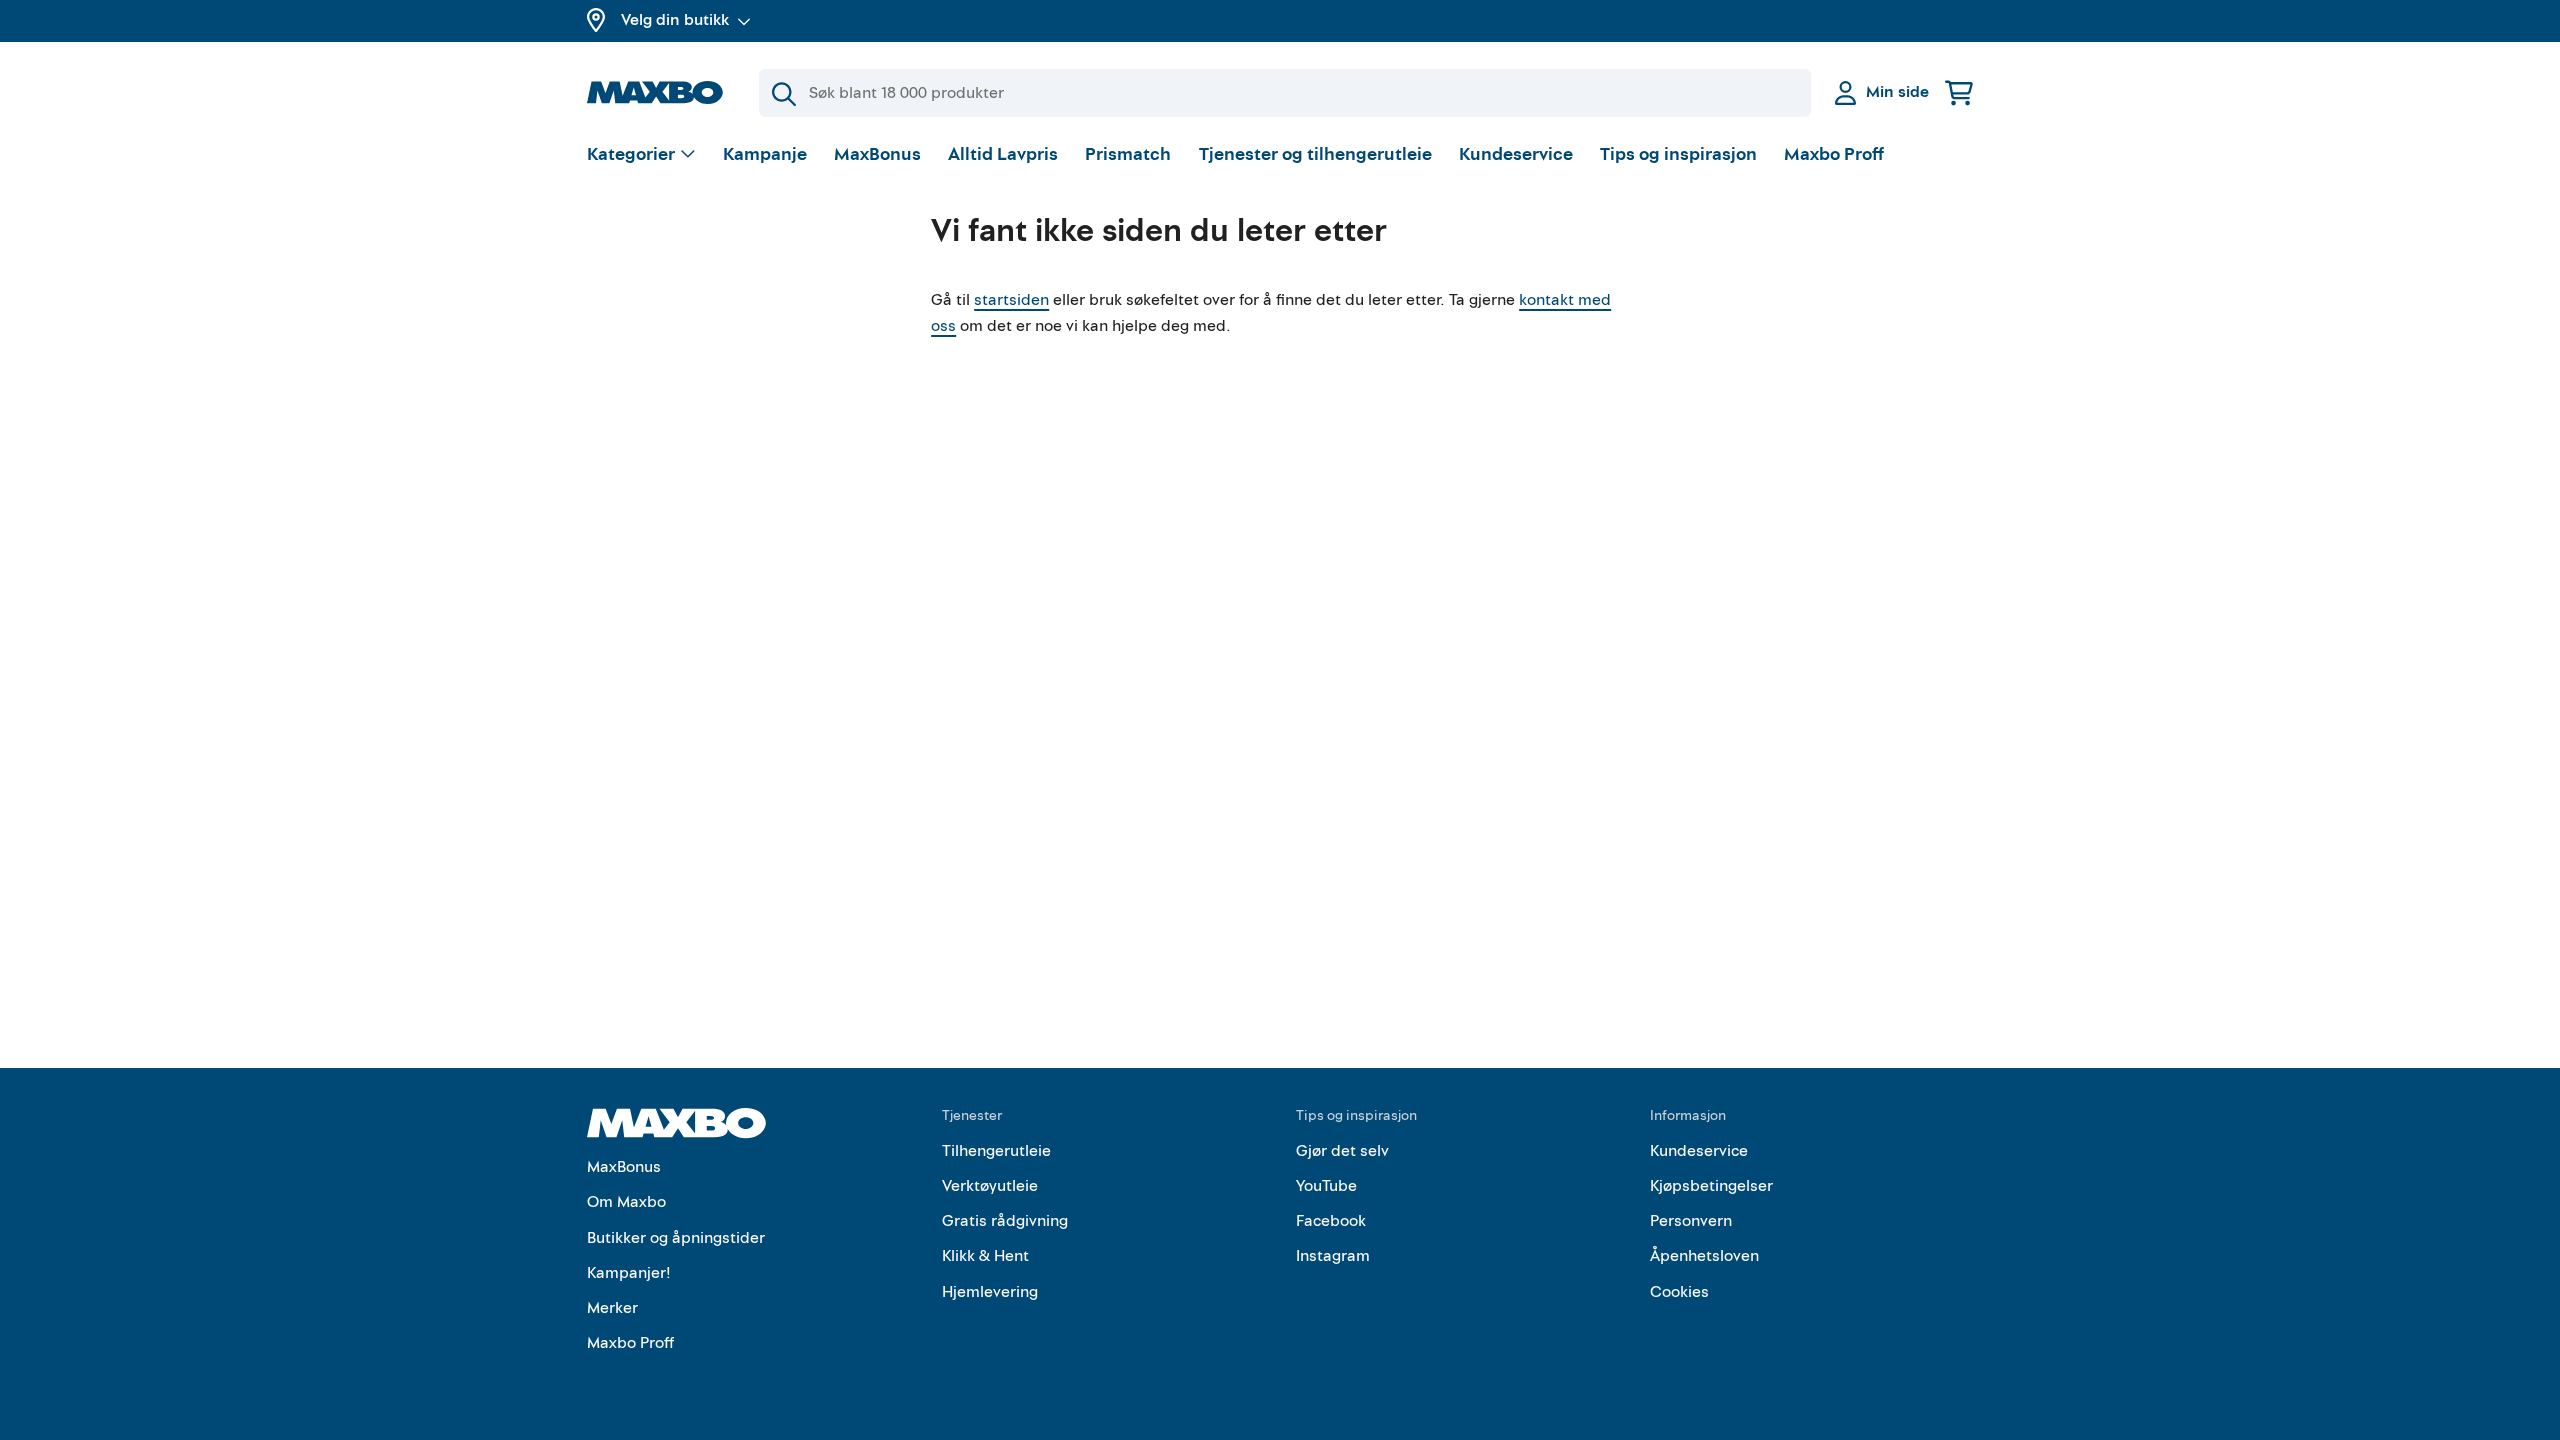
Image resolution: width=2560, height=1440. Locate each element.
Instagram (1333, 1256)
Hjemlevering (990, 1292)
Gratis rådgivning (1005, 1221)
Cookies (1679, 1292)
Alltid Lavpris (1003, 154)
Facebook (1331, 1221)
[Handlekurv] (1959, 92)
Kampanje (765, 154)
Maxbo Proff (1834, 154)
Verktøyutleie (990, 1186)
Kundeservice (1516, 154)
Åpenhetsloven (1704, 1256)
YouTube (1326, 1186)
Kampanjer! (629, 1273)
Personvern (1691, 1221)
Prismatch (1128, 154)
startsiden (1011, 300)
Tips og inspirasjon (1678, 154)
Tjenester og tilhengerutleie (1315, 154)
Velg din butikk (675, 20)
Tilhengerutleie (996, 1151)
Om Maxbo (626, 1202)
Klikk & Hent (985, 1256)
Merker (612, 1308)
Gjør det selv (1342, 1151)
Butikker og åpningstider (676, 1238)
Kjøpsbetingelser (1711, 1186)
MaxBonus (877, 154)
